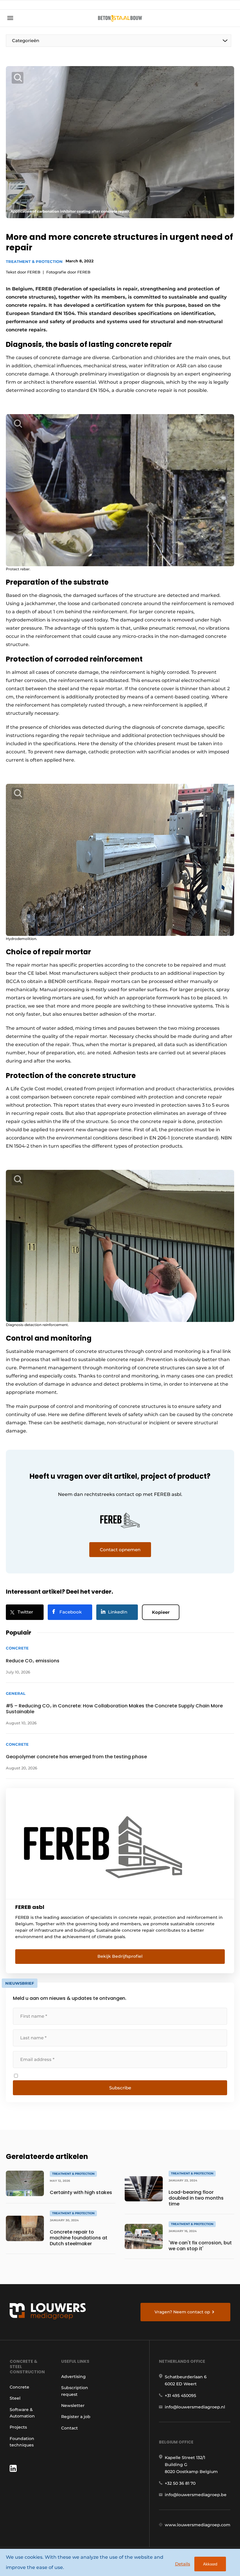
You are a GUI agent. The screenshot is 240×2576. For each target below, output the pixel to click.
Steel (15, 2398)
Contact (70, 2428)
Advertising (73, 2377)
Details (183, 2564)
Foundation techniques (22, 2442)
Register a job (76, 2417)
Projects (18, 2427)
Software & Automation (22, 2413)
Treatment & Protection (34, 261)
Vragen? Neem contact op (182, 2312)
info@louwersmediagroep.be (196, 2495)
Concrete (19, 2387)
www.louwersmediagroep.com (198, 2525)
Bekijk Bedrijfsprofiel (120, 1956)
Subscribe (120, 2088)
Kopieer (161, 1612)
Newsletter (73, 2405)
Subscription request (75, 2391)
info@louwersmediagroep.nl (195, 2407)
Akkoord (210, 2564)
